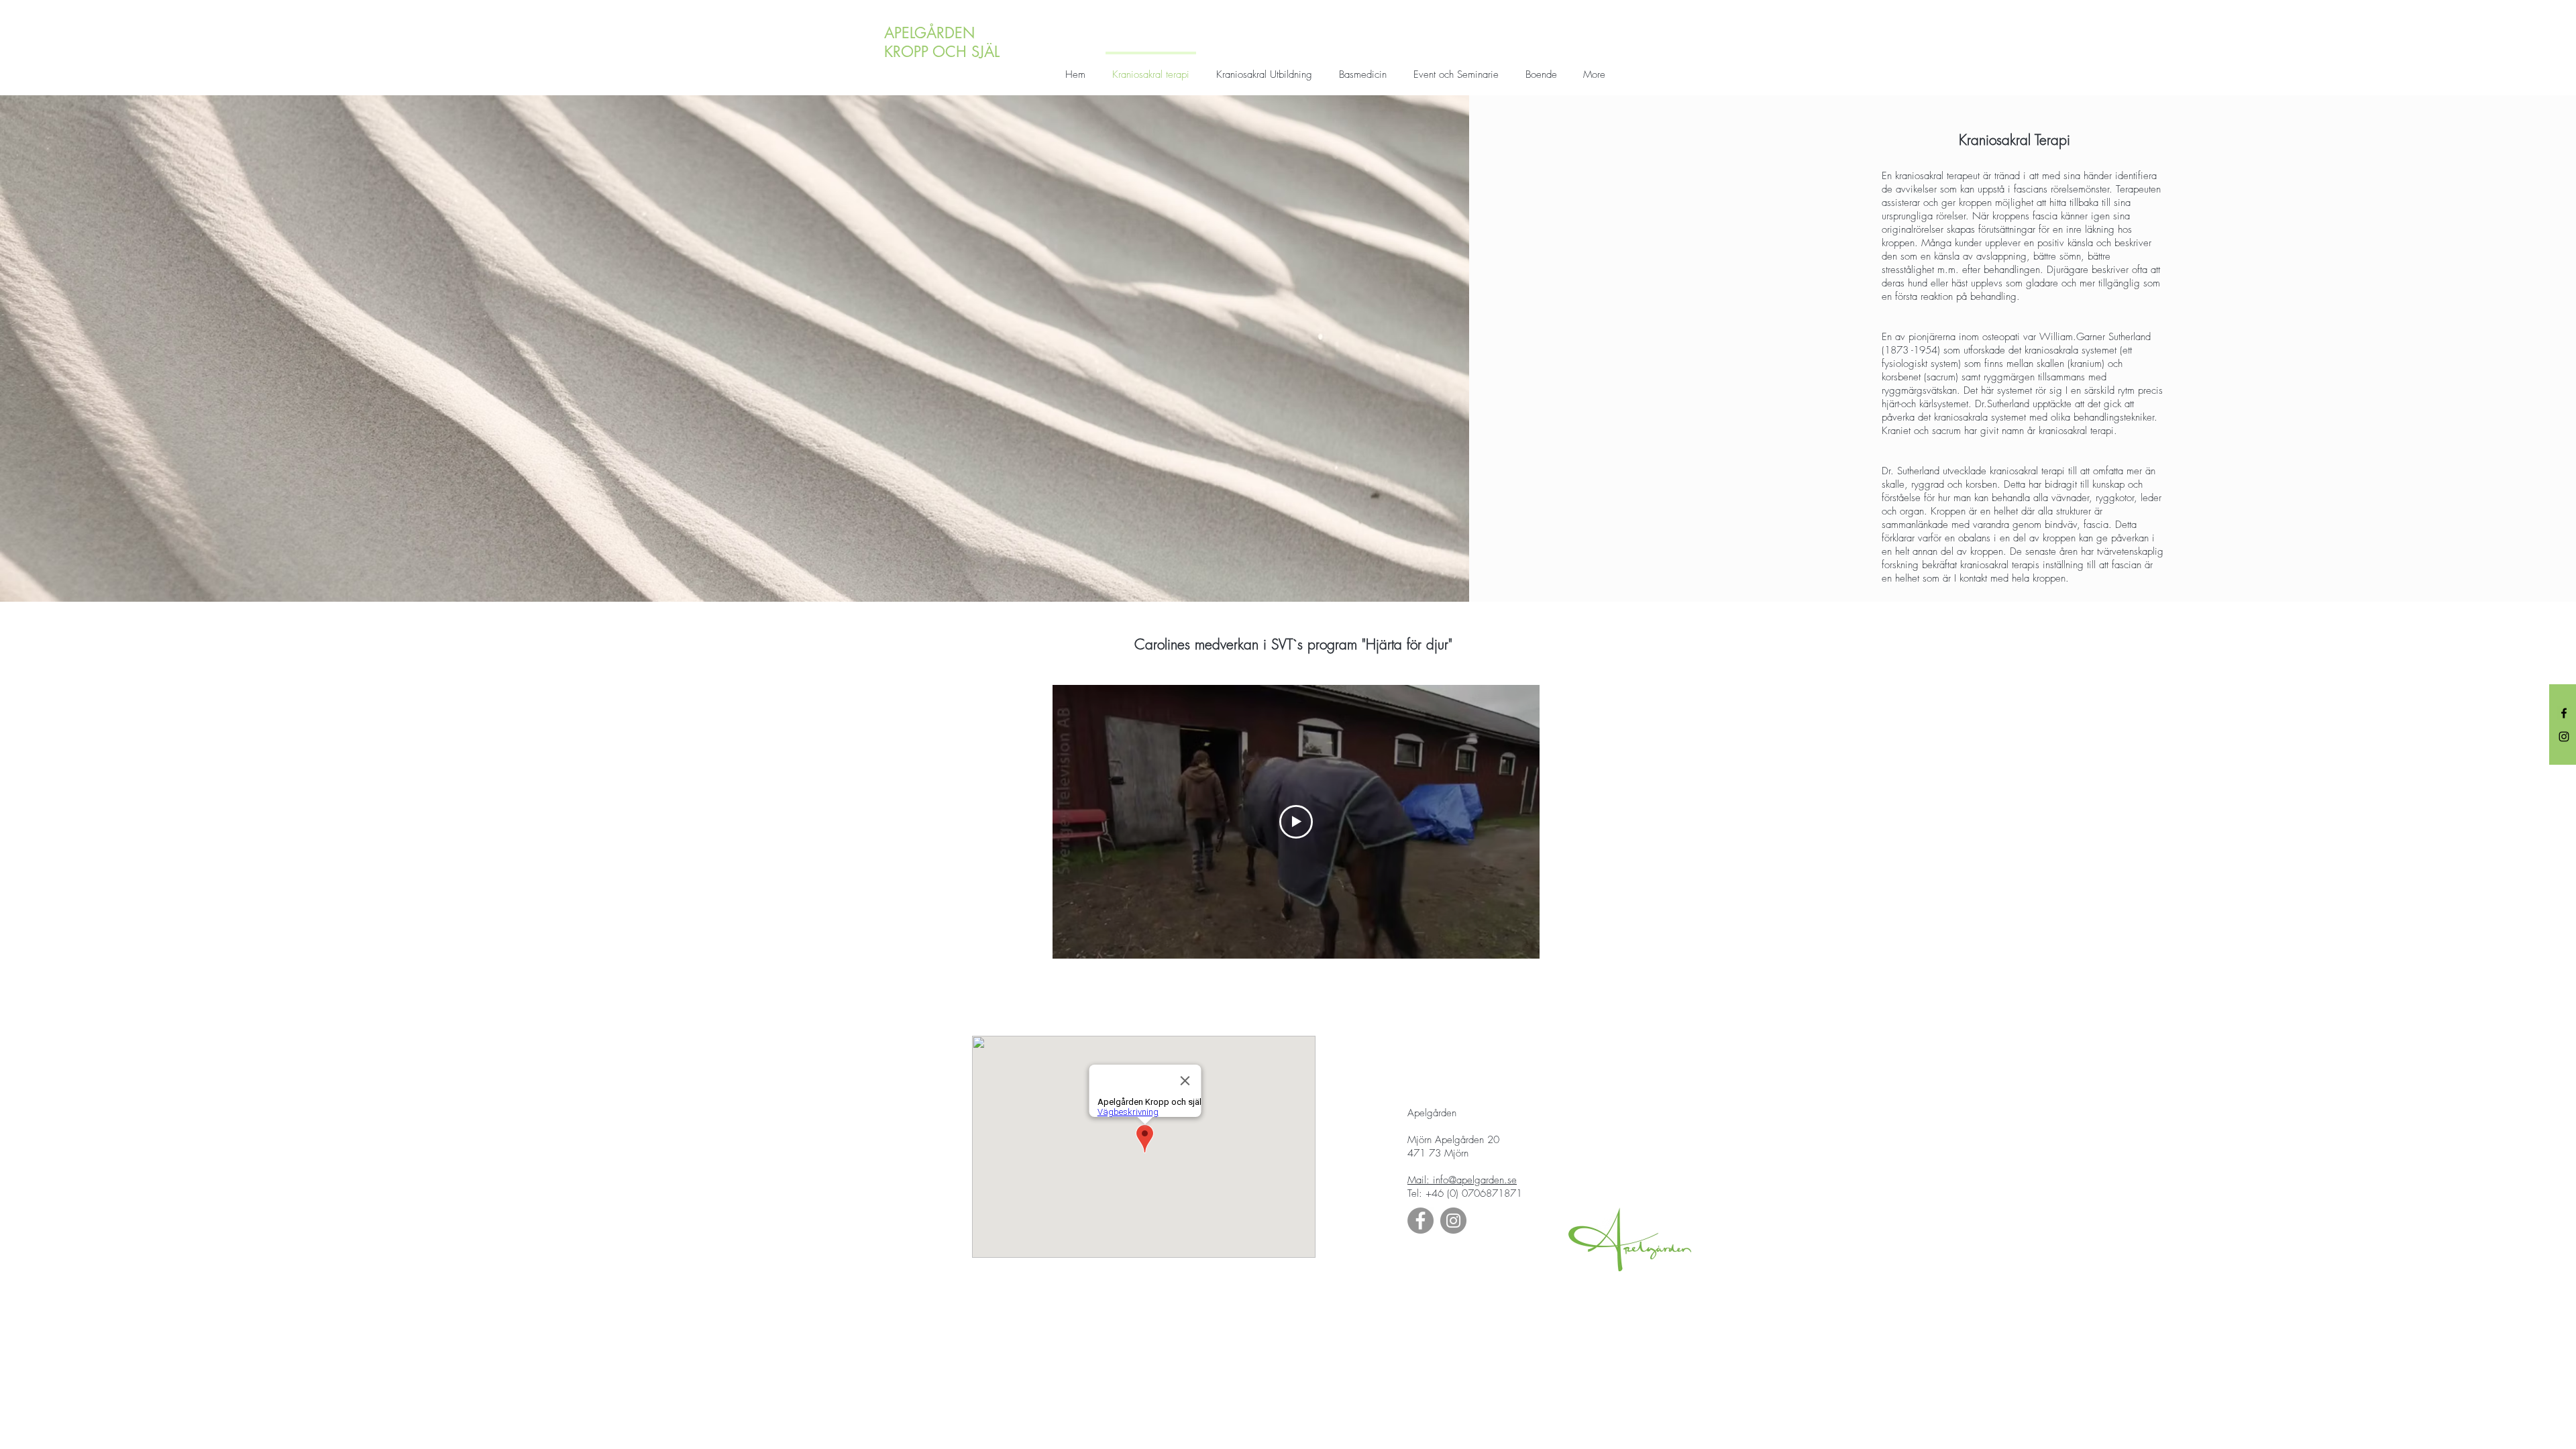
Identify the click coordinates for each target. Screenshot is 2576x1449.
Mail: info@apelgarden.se (1462, 1180)
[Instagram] (2564, 737)
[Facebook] (2564, 713)
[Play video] (1296, 822)
